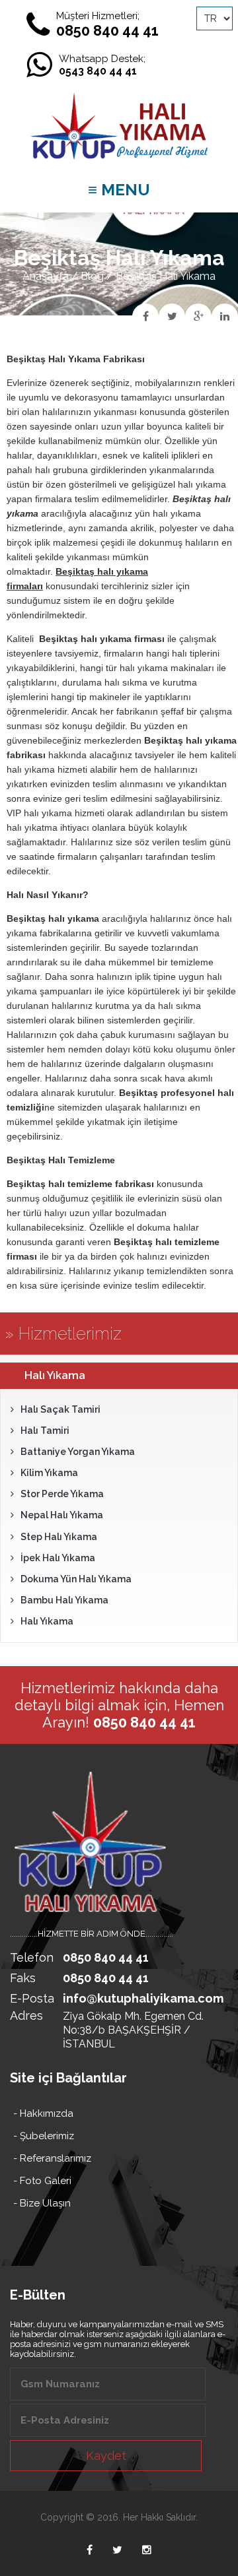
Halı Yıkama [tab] (55, 1375)
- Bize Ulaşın (42, 2203)
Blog (92, 276)
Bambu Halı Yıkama (64, 1600)
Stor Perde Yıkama (62, 1494)
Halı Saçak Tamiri (60, 1409)
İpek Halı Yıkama (58, 1558)
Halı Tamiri (45, 1431)
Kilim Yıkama (49, 1473)
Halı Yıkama (47, 1621)
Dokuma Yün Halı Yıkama (76, 1579)
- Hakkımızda (43, 2113)
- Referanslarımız (52, 2158)
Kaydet (106, 2456)
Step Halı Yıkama (59, 1537)
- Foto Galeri (42, 2181)
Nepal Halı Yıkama (62, 1515)
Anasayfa (46, 276)
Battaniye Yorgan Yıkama (78, 1452)
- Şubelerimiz (44, 2136)
